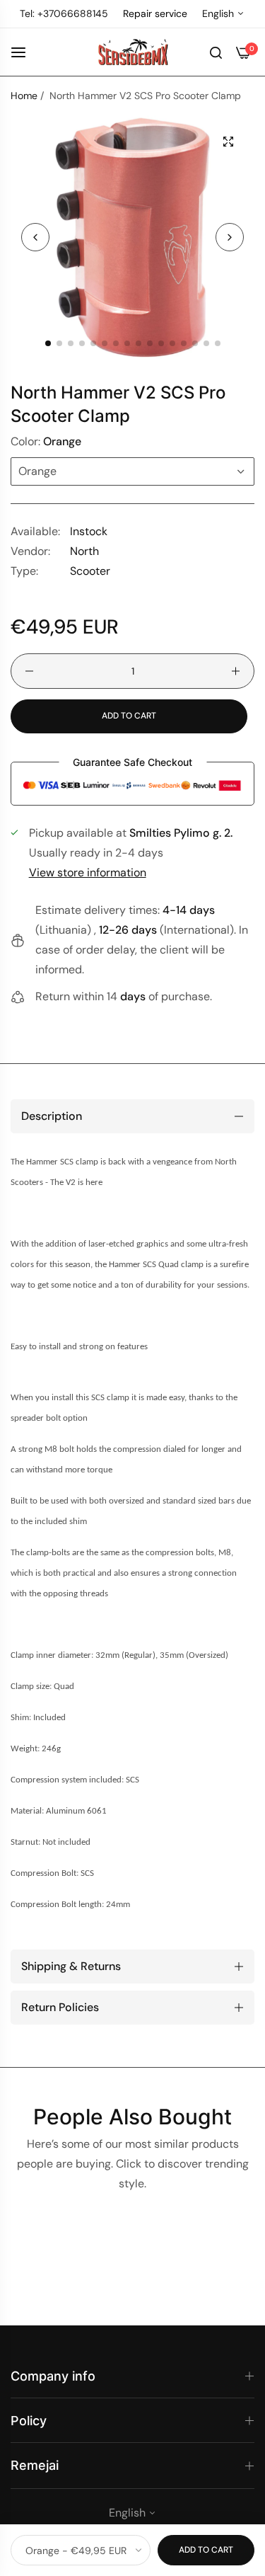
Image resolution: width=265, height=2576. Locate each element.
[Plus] (236, 671)
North (84, 551)
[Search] (216, 52)
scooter (90, 571)
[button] (230, 237)
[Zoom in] (228, 142)
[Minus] (29, 671)
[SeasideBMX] (133, 52)
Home (24, 96)
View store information (88, 872)
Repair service (155, 13)
